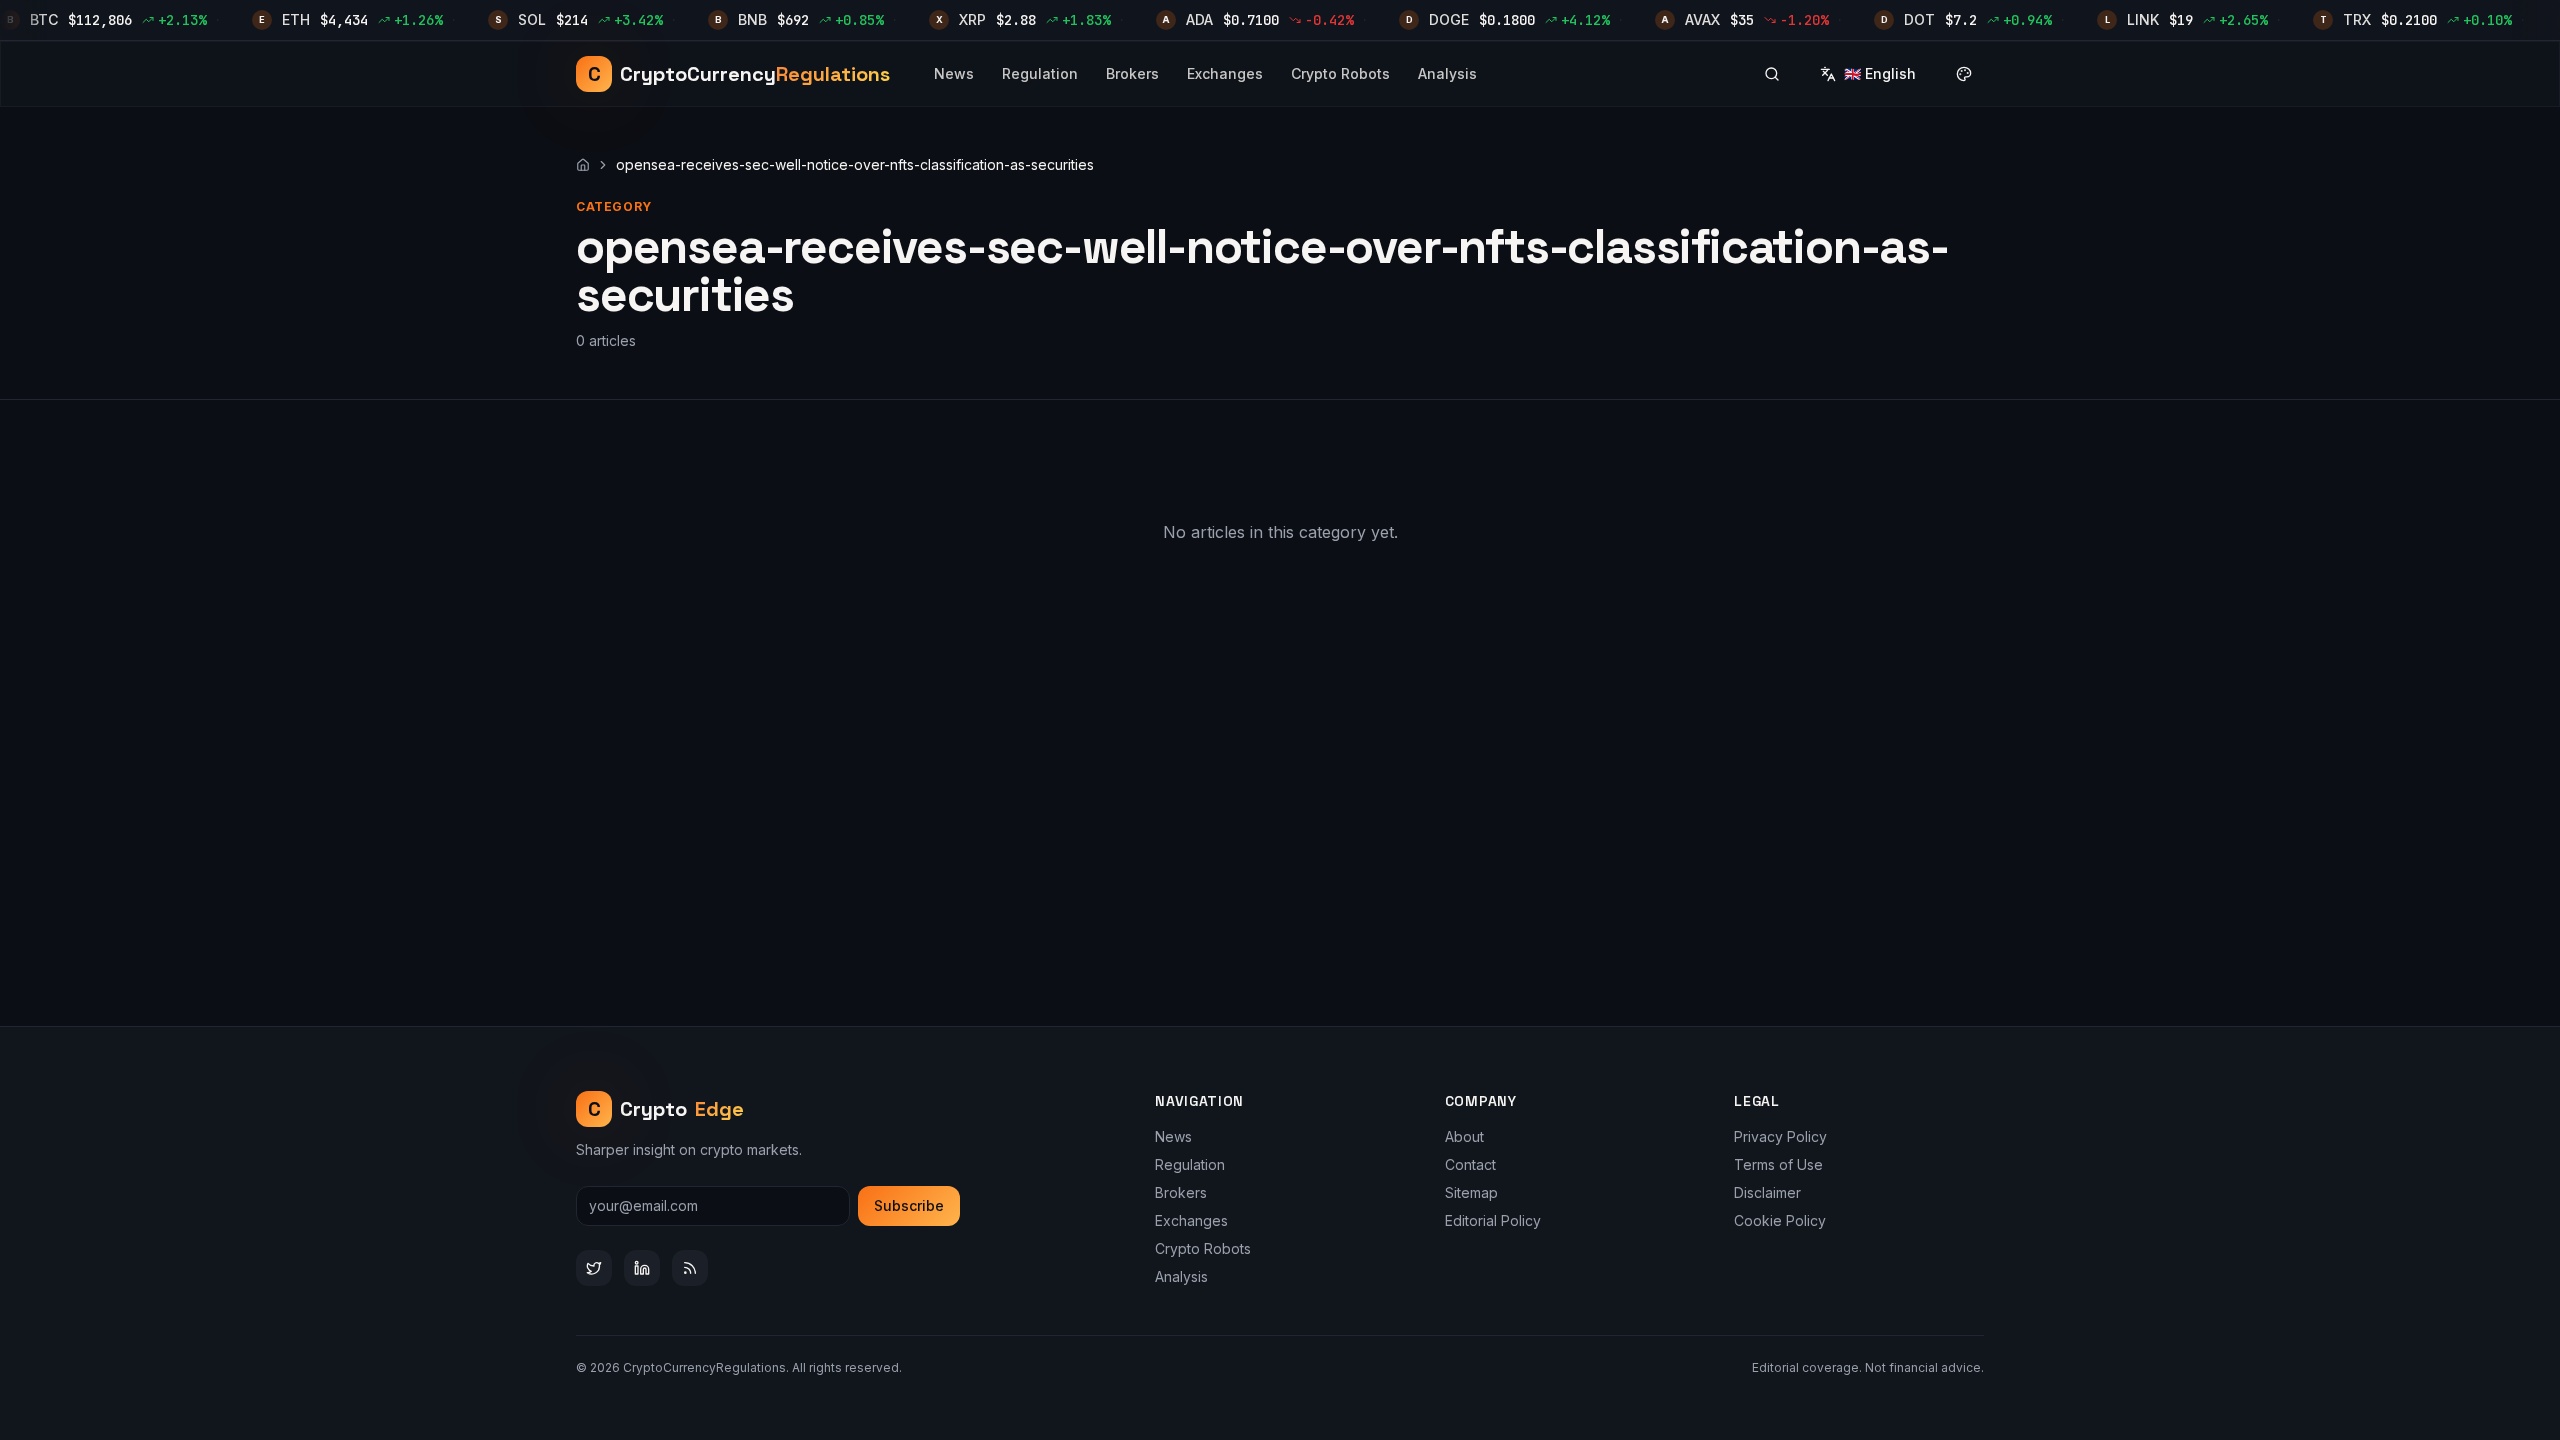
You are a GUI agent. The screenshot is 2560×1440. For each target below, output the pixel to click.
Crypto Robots (1340, 73)
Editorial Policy (1493, 1220)
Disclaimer (1767, 1192)
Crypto (666, 1109)
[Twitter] (594, 1268)
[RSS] (690, 1268)
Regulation (1040, 73)
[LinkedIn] (642, 1268)
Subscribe (909, 1205)
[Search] (1772, 74)
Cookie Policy (1780, 1220)
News (954, 73)
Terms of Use (1778, 1164)
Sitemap (1471, 1192)
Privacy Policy (1780, 1136)
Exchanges (1225, 73)
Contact (1470, 1164)
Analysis (1447, 73)
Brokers (1132, 73)
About (1464, 1136)
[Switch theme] (1964, 74)
